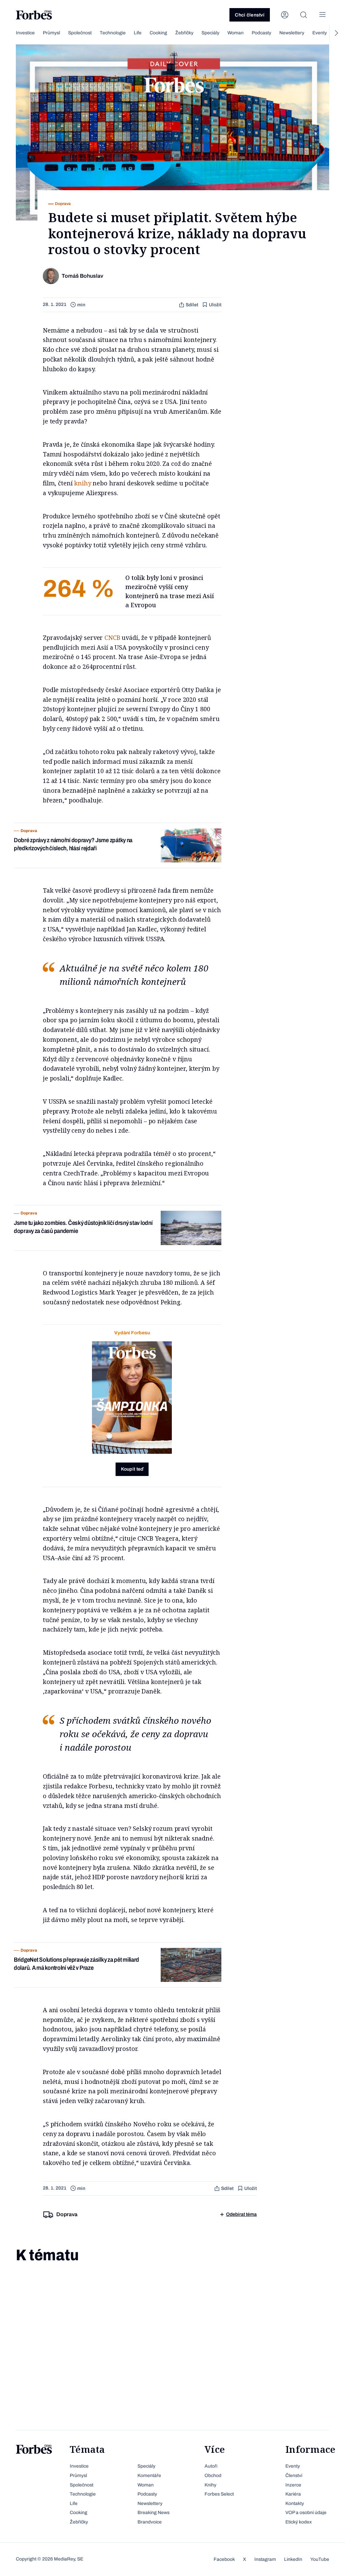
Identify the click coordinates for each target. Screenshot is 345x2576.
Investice (25, 33)
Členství (294, 2476)
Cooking (158, 33)
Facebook (224, 2559)
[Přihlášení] (285, 15)
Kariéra (293, 2494)
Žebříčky (184, 33)
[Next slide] (336, 33)
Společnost (80, 33)
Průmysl (51, 33)
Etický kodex (299, 2522)
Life (138, 33)
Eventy (320, 33)
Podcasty (261, 33)
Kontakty (295, 2503)
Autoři (211, 2466)
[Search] (304, 15)
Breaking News (153, 2513)
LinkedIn (293, 2559)
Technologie (113, 33)
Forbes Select (219, 2494)
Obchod (213, 2476)
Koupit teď (132, 1469)
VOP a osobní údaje (306, 2513)
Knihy (210, 2485)
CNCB (112, 638)
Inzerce (293, 2485)
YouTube (320, 2559)
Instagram (265, 2559)
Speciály (210, 33)
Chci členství (250, 15)
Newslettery (292, 33)
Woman (236, 33)
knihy (83, 483)
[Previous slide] (9, 33)
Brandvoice (150, 2522)
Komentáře (149, 2476)
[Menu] (322, 15)
